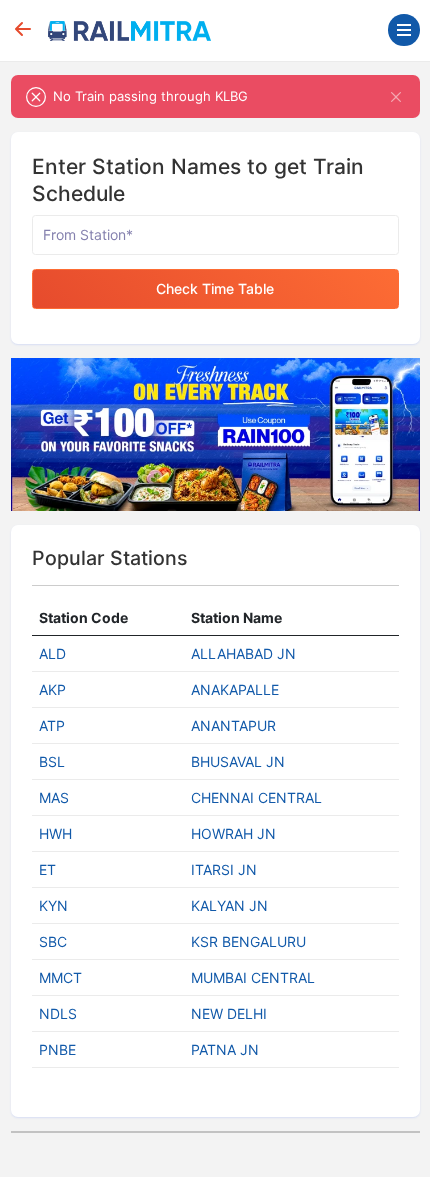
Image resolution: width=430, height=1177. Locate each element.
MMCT (60, 977)
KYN (53, 905)
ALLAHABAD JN (243, 653)
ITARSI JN (224, 869)
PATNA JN (225, 1049)
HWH (55, 833)
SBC (53, 941)
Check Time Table (215, 288)
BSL (52, 761)
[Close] (396, 96)
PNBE (57, 1049)
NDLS (58, 1013)
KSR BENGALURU (248, 941)
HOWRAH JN (233, 833)
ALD (52, 653)
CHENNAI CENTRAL (256, 797)
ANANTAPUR (233, 725)
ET (47, 869)
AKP (52, 689)
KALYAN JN (229, 905)
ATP (52, 725)
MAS (54, 797)
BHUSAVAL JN (238, 761)
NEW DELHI (229, 1013)
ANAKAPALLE (235, 689)
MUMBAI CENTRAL (253, 977)
